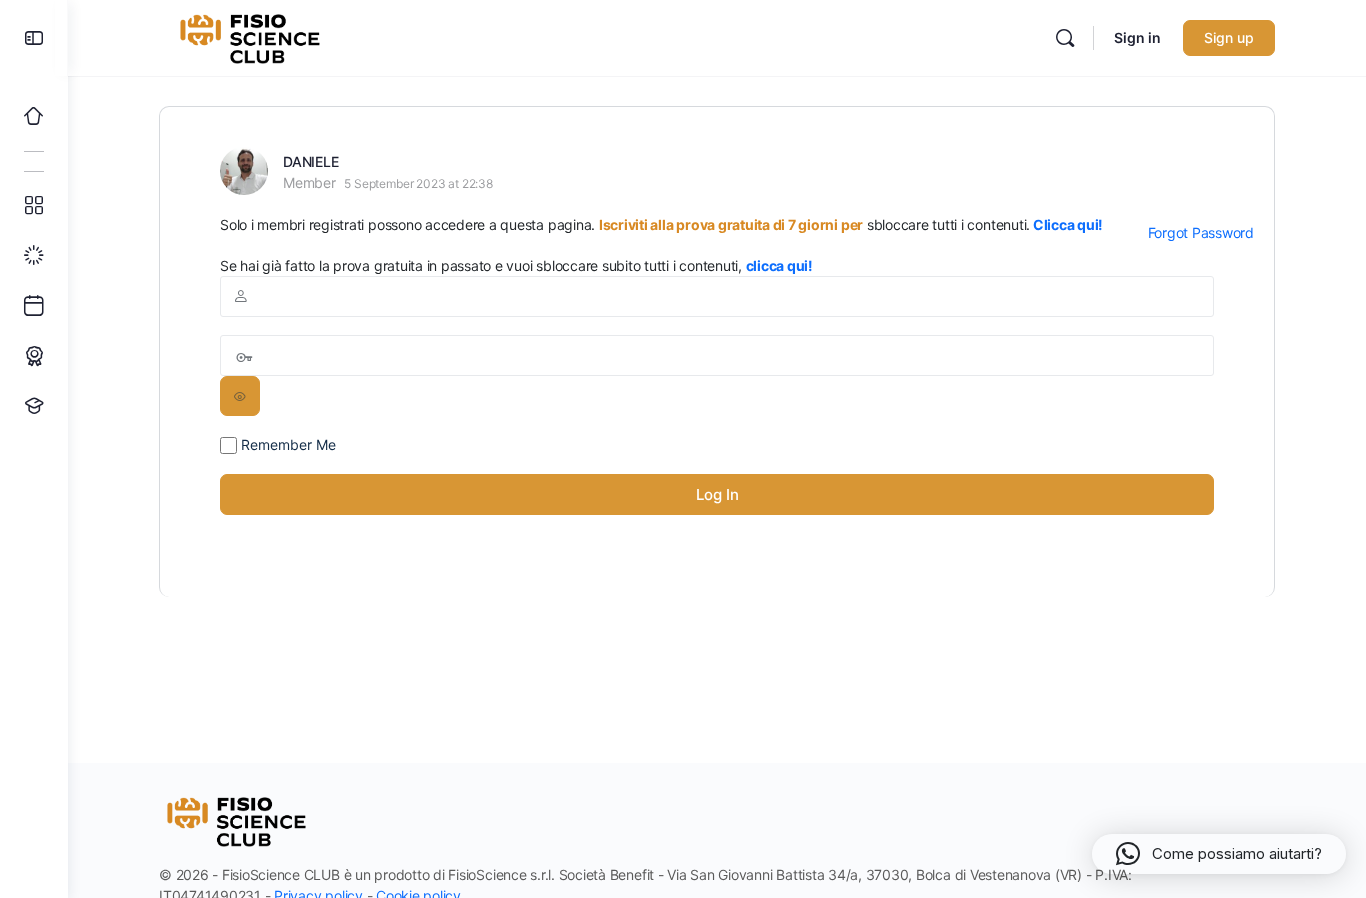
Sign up (1229, 37)
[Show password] (240, 396)
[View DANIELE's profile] (244, 171)
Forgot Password (1201, 232)
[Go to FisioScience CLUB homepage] (252, 36)
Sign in (1137, 37)
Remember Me (286, 444)
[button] (1219, 854)
